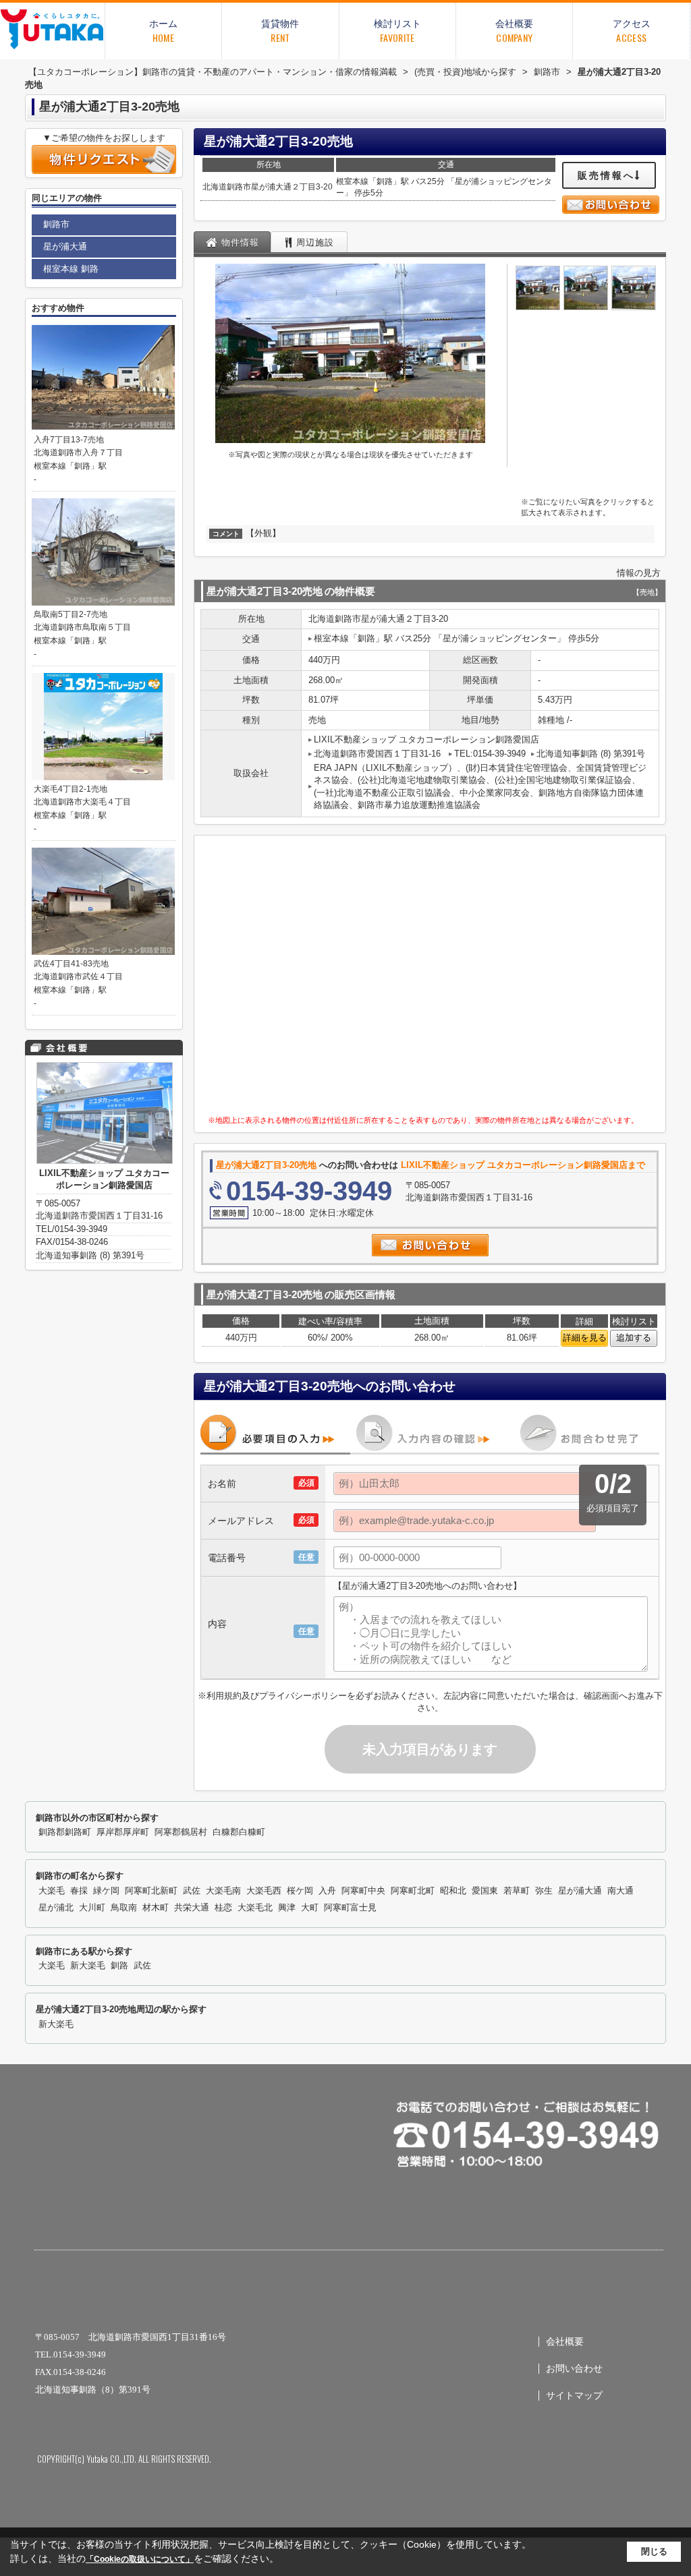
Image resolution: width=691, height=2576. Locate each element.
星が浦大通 (271, 187)
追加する (634, 1338)
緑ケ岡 (106, 1891)
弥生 (544, 1891)
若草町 (517, 1891)
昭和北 (453, 1891)
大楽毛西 (264, 1891)
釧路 (385, 181)
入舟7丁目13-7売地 (69, 440)
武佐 (192, 1891)
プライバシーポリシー (303, 1696)
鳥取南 (124, 1908)
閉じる (654, 2551)
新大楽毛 (88, 1966)
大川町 (92, 1908)
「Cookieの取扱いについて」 (140, 2559)
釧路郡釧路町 (65, 1832)
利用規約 (224, 1696)
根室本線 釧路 (71, 269)
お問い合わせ (574, 2369)
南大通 (620, 1891)
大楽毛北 (255, 1908)
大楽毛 (52, 1891)
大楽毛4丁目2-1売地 (71, 789)
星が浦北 (56, 1908)
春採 (79, 1891)
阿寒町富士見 (350, 1908)
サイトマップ (574, 2396)
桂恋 (223, 1908)
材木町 (156, 1908)
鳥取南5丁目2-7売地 (71, 614)
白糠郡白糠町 (239, 1832)
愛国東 (485, 1891)
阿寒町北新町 (151, 1891)
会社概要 (565, 2342)
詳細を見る (585, 1338)
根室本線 (352, 181)
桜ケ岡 (300, 1891)
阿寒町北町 (413, 1891)
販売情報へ (606, 175)
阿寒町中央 (363, 1891)
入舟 (327, 1891)
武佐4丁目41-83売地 (71, 964)
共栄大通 (192, 1908)
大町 (310, 1908)
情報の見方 (639, 573)
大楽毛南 (223, 1891)
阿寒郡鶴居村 (181, 1832)
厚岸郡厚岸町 (123, 1832)
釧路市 (239, 187)
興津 (287, 1908)
